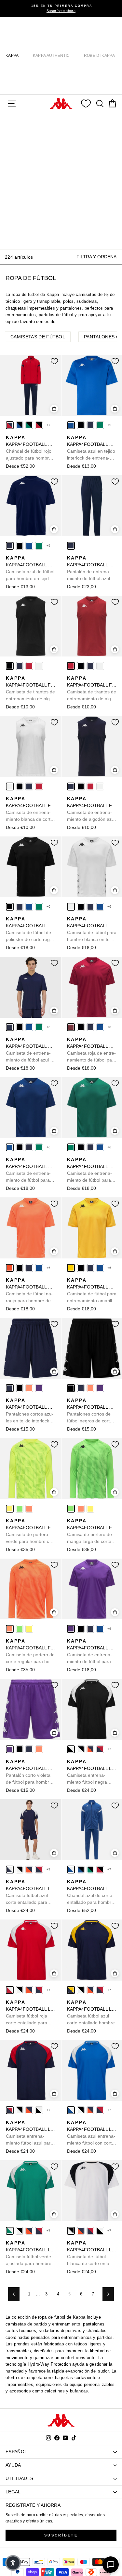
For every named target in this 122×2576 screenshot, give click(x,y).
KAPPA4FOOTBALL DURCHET (31, 1411)
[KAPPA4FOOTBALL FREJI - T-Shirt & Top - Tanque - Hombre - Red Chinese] (29, 666)
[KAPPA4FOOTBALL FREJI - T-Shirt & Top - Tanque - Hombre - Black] (10, 666)
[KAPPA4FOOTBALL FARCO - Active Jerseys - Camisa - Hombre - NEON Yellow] (10, 1509)
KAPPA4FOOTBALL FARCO (31, 1531)
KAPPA (12, 56)
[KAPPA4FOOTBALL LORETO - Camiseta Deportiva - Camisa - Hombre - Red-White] (10, 1990)
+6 (49, 907)
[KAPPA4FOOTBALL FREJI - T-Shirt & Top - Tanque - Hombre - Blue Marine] (20, 666)
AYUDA (13, 2465)
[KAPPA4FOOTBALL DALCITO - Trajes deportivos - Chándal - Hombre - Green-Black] (29, 425)
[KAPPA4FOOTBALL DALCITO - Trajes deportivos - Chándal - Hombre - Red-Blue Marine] (10, 425)
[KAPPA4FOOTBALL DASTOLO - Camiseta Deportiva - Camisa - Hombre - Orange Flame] (10, 1268)
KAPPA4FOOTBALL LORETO (92, 1772)
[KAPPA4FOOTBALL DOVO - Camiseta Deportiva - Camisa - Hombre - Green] (100, 425)
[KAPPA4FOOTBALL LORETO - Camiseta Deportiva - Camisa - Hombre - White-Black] (81, 1749)
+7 (49, 425)
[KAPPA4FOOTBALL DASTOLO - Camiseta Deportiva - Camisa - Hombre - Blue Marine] (20, 907)
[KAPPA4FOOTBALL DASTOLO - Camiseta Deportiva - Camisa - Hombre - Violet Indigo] (71, 1629)
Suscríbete (61, 2535)
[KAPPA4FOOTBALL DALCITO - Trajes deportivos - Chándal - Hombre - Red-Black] (39, 425)
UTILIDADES (19, 2478)
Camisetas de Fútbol (38, 337)
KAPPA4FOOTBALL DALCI (92, 569)
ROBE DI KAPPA (99, 56)
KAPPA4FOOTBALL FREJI (31, 689)
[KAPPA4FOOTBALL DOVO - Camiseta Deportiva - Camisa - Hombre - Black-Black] (81, 425)
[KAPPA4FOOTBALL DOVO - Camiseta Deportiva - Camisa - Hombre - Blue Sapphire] (71, 425)
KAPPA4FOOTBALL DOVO (92, 448)
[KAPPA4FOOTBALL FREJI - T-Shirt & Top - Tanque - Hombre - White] (39, 666)
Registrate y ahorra (33, 2505)
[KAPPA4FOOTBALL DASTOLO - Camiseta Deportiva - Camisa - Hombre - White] (71, 907)
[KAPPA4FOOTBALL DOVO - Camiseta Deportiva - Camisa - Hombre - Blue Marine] (90, 425)
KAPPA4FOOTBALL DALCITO (31, 448)
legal (13, 2492)
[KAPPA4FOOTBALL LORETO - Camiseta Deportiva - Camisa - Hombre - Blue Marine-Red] (100, 1749)
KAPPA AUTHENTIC (51, 56)
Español (16, 2452)
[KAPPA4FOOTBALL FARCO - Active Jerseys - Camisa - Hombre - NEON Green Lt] (20, 1509)
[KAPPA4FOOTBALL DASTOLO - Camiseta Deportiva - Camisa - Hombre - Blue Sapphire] (29, 907)
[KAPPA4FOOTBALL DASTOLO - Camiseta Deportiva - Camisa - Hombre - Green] (39, 907)
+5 (109, 425)
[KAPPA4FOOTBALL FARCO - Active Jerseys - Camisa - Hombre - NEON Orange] (29, 1509)
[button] (13, 2563)
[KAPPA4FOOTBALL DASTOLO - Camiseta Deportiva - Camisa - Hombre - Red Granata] (71, 1027)
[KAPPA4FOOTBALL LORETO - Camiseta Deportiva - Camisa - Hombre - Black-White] (71, 1749)
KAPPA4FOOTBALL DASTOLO (31, 930)
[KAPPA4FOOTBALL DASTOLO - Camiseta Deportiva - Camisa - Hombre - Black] (10, 907)
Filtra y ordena (96, 257)
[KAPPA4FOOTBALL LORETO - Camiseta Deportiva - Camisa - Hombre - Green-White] (10, 2231)
